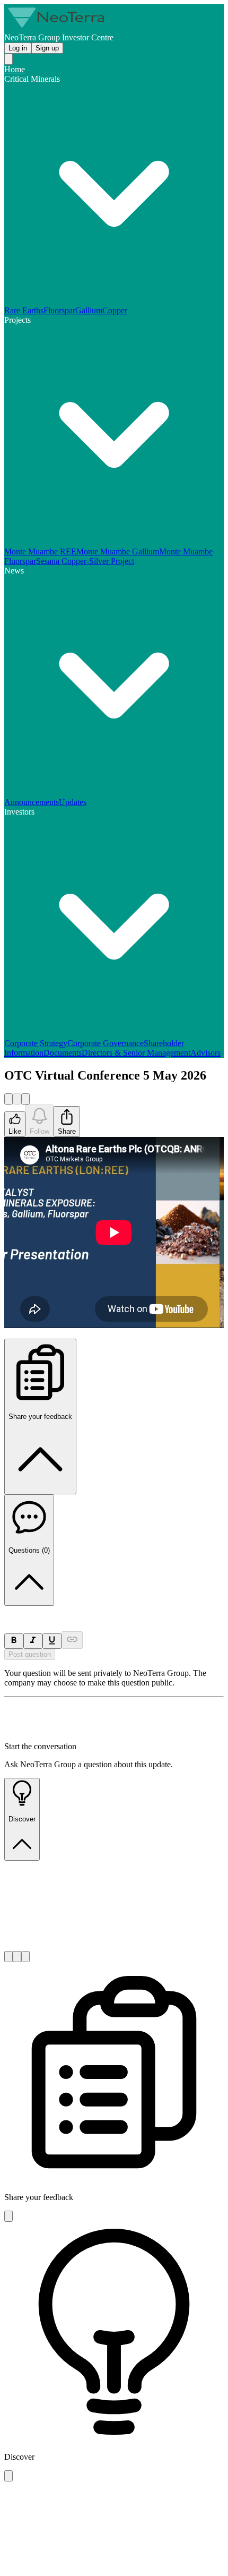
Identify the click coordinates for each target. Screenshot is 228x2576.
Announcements (32, 802)
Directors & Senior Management (136, 1053)
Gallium (89, 310)
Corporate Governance (106, 1043)
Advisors (205, 1053)
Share (67, 1131)
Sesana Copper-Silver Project (85, 561)
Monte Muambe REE (40, 551)
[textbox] (114, 1611)
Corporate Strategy (36, 1043)
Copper (115, 310)
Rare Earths (24, 310)
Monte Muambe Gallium (118, 551)
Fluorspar (59, 310)
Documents (63, 1053)
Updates (73, 802)
